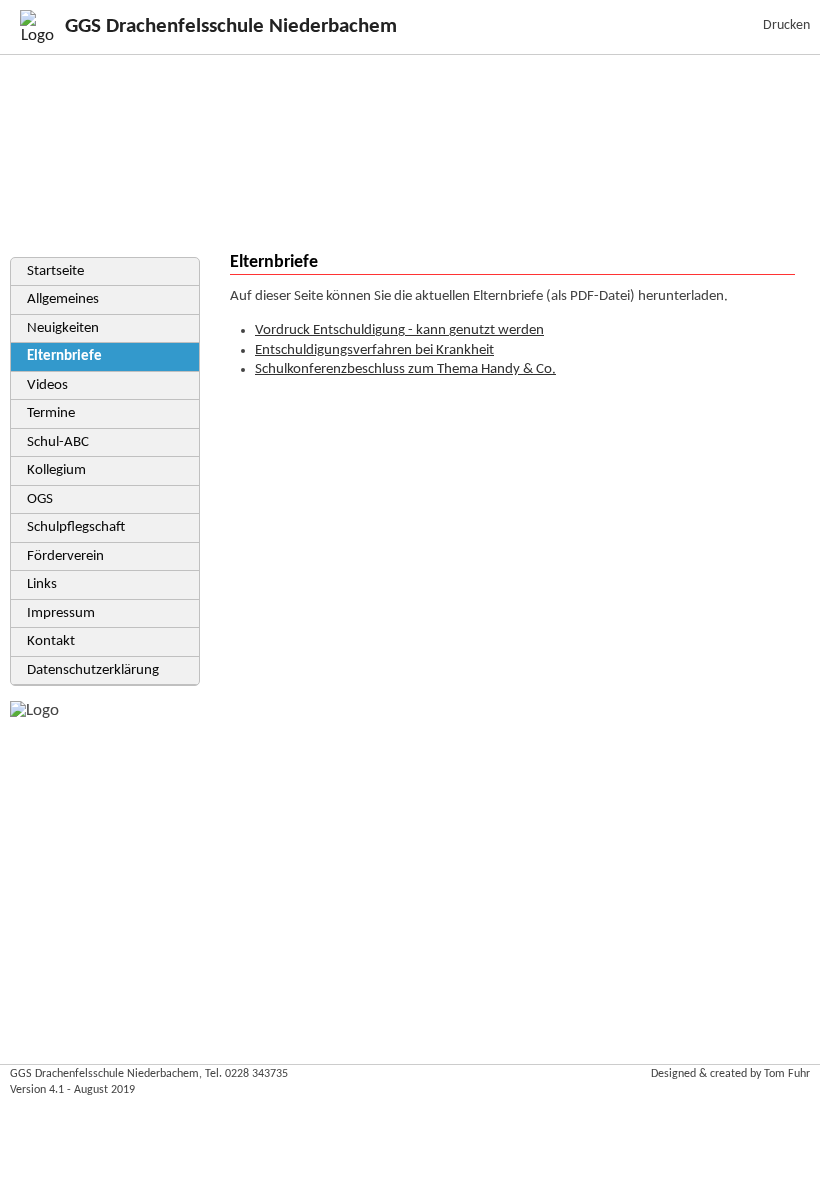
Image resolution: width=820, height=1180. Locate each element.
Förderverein (65, 556)
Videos (47, 385)
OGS (40, 499)
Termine (51, 413)
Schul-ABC (58, 442)
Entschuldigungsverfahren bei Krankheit (374, 350)
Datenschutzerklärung (93, 670)
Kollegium (56, 470)
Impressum (61, 613)
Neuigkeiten (63, 328)
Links (42, 584)
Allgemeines (63, 299)
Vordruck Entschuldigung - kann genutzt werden (399, 330)
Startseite (55, 271)
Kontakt (51, 641)
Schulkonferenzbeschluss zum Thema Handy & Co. (405, 369)
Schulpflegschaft (76, 527)
